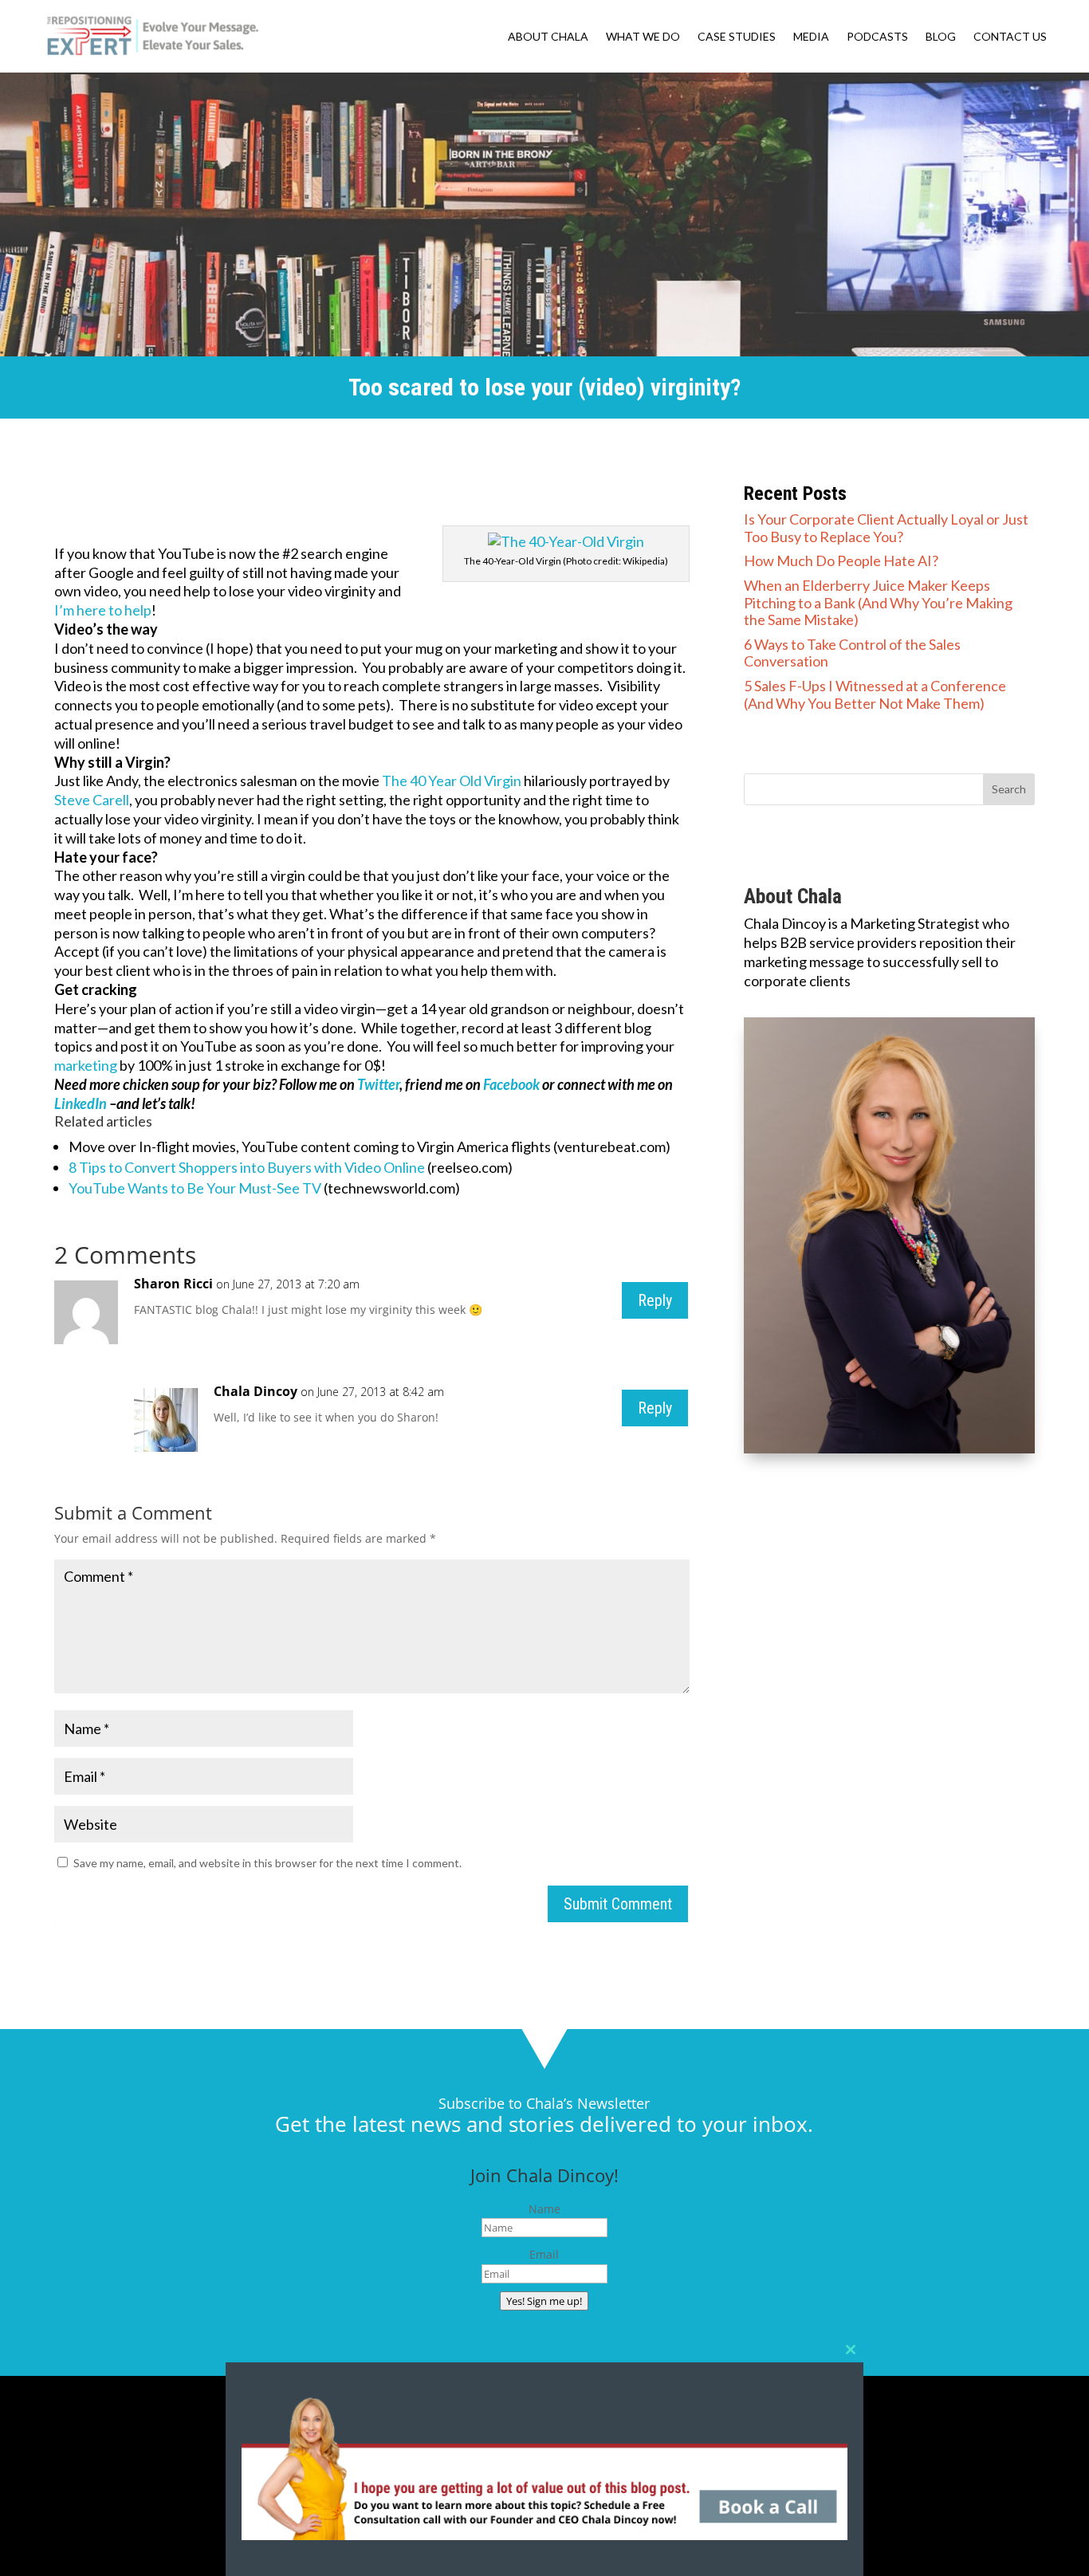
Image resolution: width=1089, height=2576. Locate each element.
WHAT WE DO (643, 37)
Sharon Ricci (173, 1284)
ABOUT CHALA (548, 37)
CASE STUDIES (737, 37)
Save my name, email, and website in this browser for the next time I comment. (267, 1863)
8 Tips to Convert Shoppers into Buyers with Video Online (247, 1167)
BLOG (941, 37)
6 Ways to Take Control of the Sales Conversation (852, 653)
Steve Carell (92, 800)
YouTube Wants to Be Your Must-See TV (195, 1188)
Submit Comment (618, 1904)
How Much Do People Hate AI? (841, 560)
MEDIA (811, 37)
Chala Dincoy (256, 1391)
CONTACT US (1010, 37)
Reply (655, 1300)
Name (544, 2209)
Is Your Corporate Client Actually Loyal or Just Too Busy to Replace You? (886, 528)
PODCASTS (877, 37)
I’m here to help (103, 610)
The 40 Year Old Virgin (452, 781)
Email (544, 2254)
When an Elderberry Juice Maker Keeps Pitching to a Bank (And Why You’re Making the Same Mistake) (878, 602)
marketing (86, 1065)
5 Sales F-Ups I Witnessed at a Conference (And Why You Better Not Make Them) (875, 694)
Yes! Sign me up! (544, 2301)
